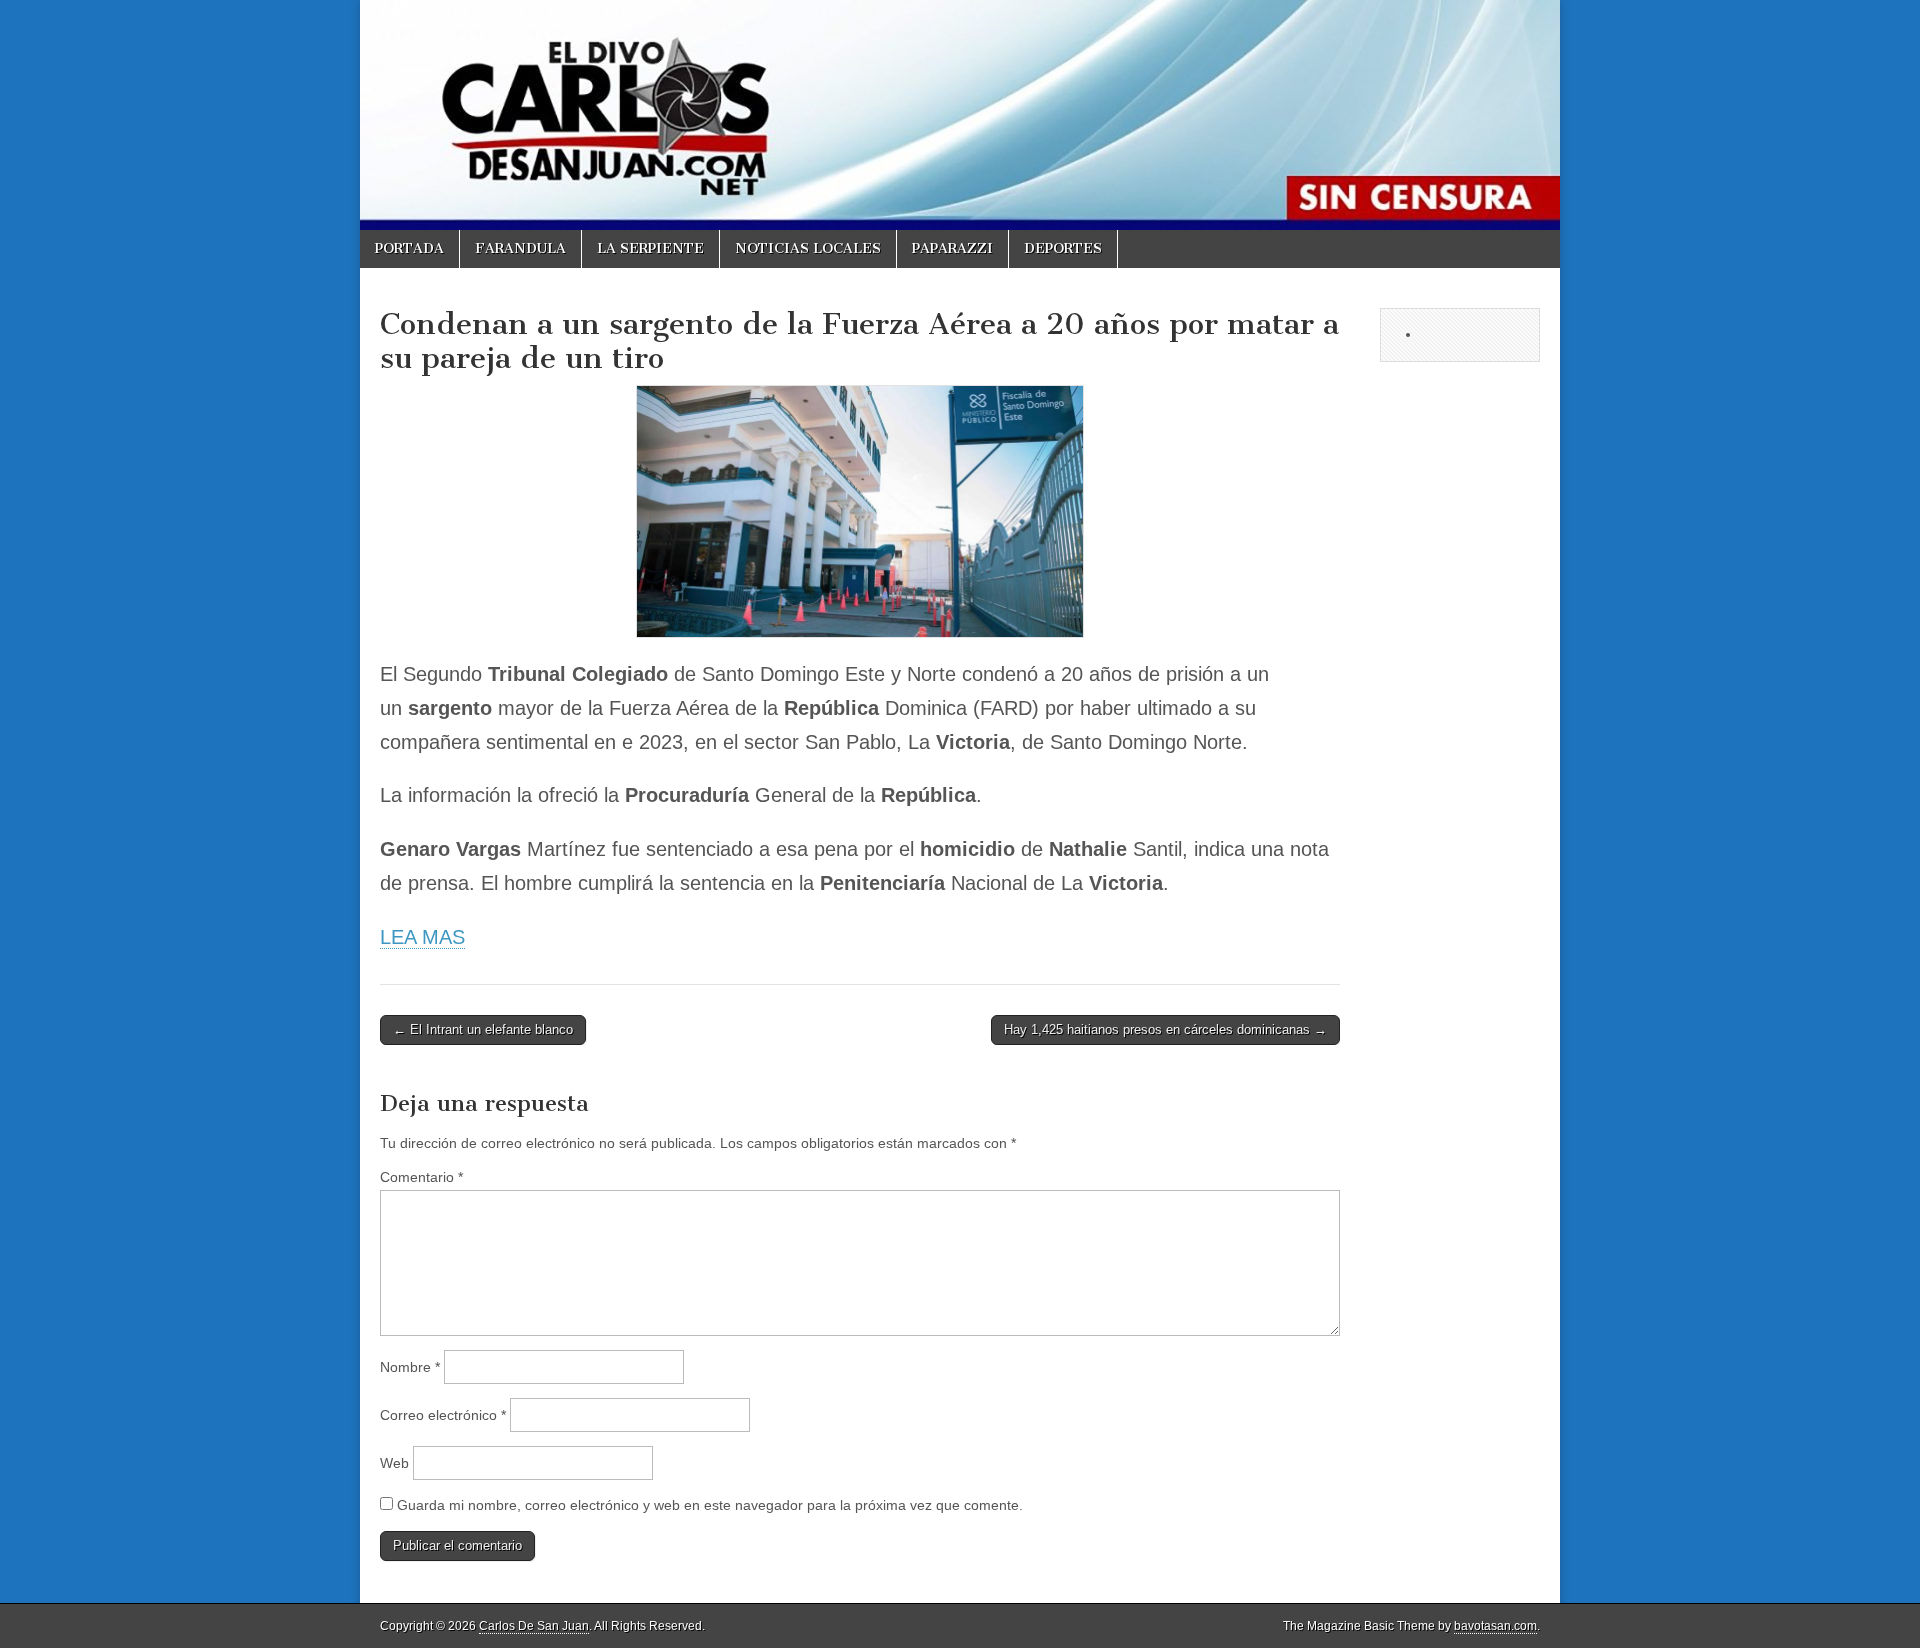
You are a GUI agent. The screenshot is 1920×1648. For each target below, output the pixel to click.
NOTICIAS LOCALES (808, 248)
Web (394, 1463)
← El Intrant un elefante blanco (483, 1029)
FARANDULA (520, 248)
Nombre (410, 1367)
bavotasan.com (1495, 1626)
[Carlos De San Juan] (960, 115)
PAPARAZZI (952, 248)
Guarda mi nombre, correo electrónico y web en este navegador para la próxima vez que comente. (710, 1505)
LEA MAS (422, 937)
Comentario (421, 1177)
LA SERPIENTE (650, 248)
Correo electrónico (443, 1415)
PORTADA (409, 248)
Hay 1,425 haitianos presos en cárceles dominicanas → (1165, 1029)
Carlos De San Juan (534, 1626)
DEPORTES (1063, 248)
